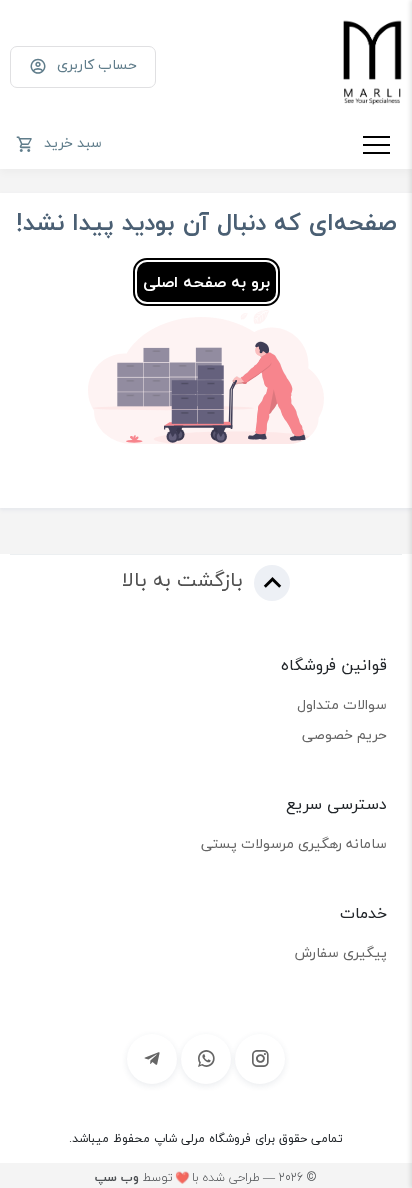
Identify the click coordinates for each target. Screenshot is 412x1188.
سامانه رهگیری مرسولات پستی (294, 843)
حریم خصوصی (344, 734)
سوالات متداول (342, 704)
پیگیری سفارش (341, 952)
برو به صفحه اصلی (206, 282)
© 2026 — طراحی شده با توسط (206, 1177)
